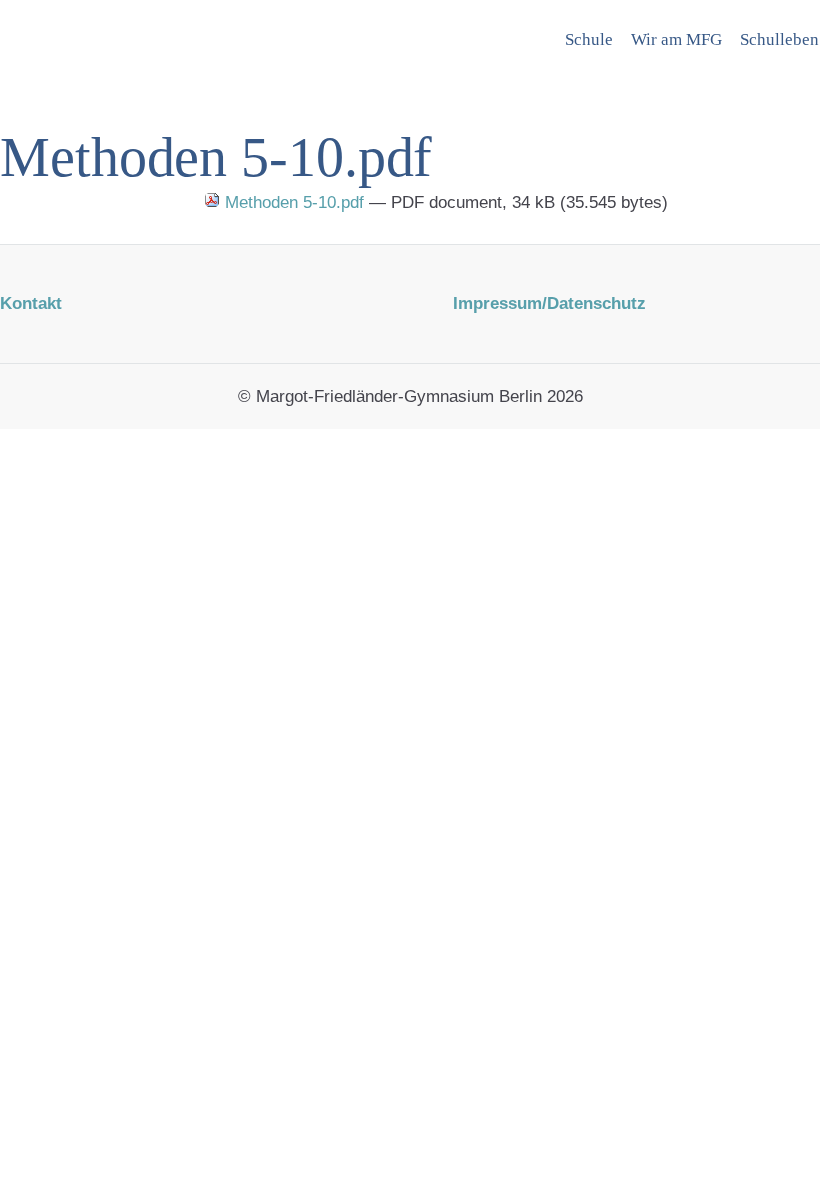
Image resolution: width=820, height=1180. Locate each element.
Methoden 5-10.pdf (294, 202)
